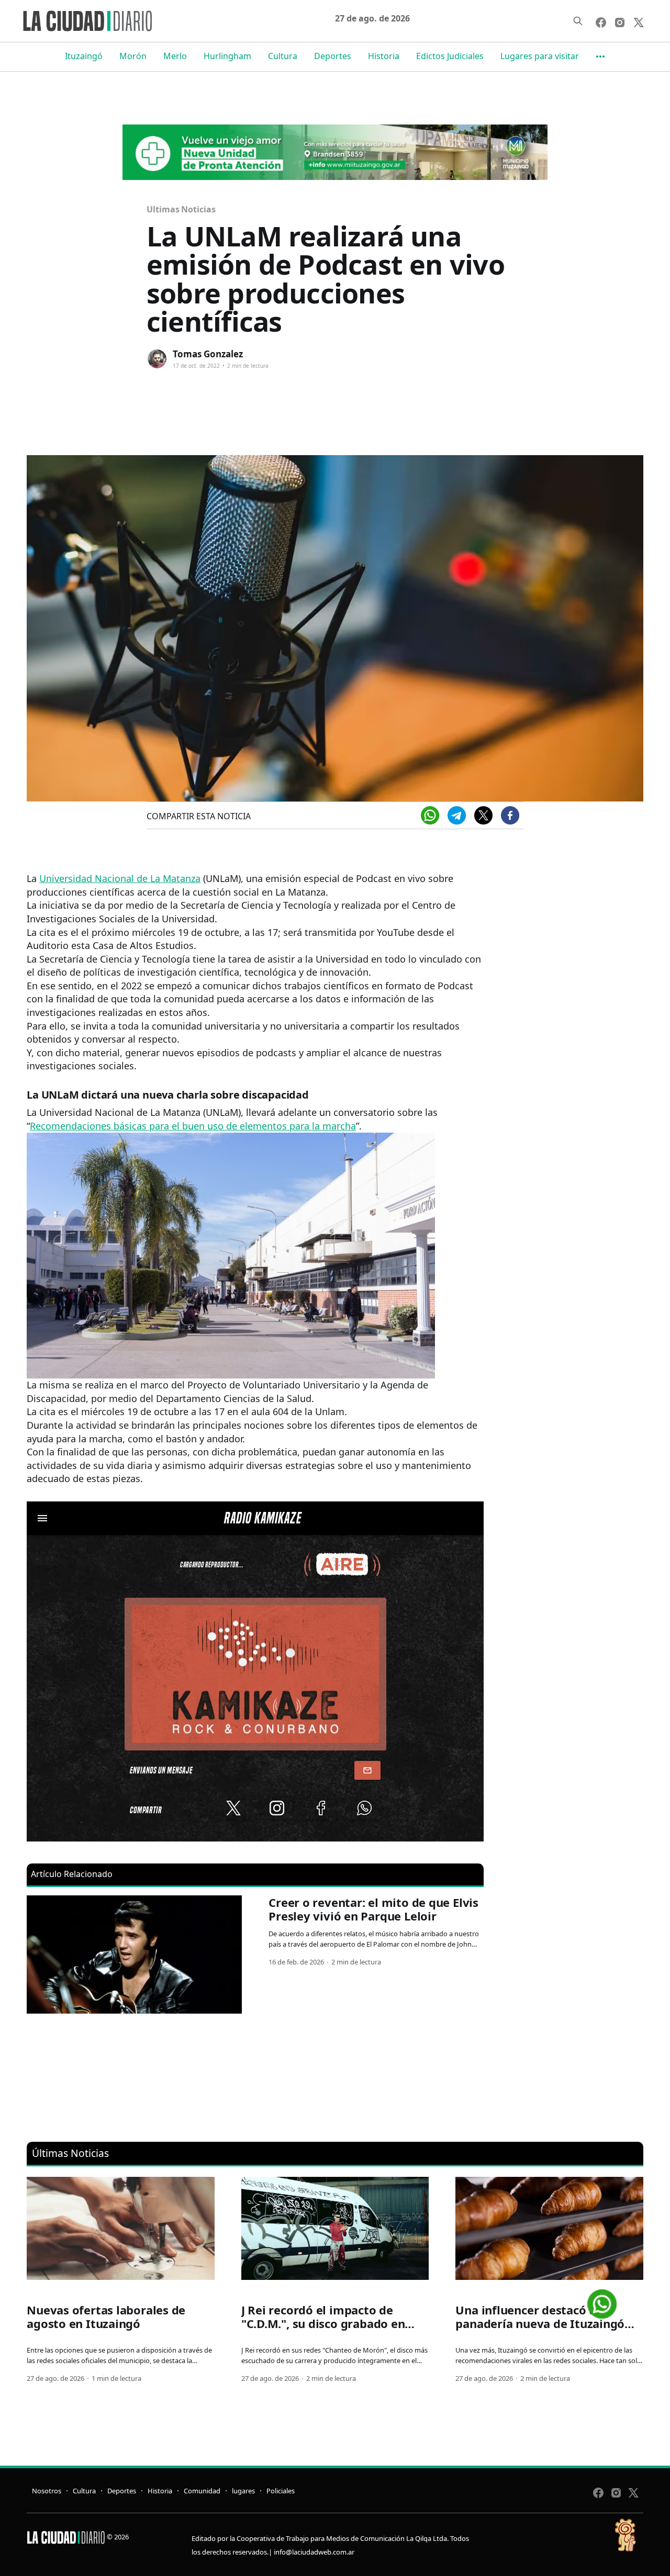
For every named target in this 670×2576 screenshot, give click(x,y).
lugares (243, 2491)
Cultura (283, 56)
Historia (384, 56)
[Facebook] (510, 815)
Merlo (175, 56)
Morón (133, 56)
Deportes (333, 56)
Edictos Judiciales (450, 56)
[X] (483, 815)
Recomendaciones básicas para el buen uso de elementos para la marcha (193, 1126)
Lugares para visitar (540, 56)
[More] (600, 57)
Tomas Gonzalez (208, 354)
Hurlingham (227, 56)
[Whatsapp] (430, 815)
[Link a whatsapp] (602, 2300)
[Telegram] (457, 815)
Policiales (281, 2491)
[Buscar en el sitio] (578, 21)
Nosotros (47, 2491)
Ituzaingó (84, 56)
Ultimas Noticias (181, 209)
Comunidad (202, 2491)
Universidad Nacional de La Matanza (120, 878)
